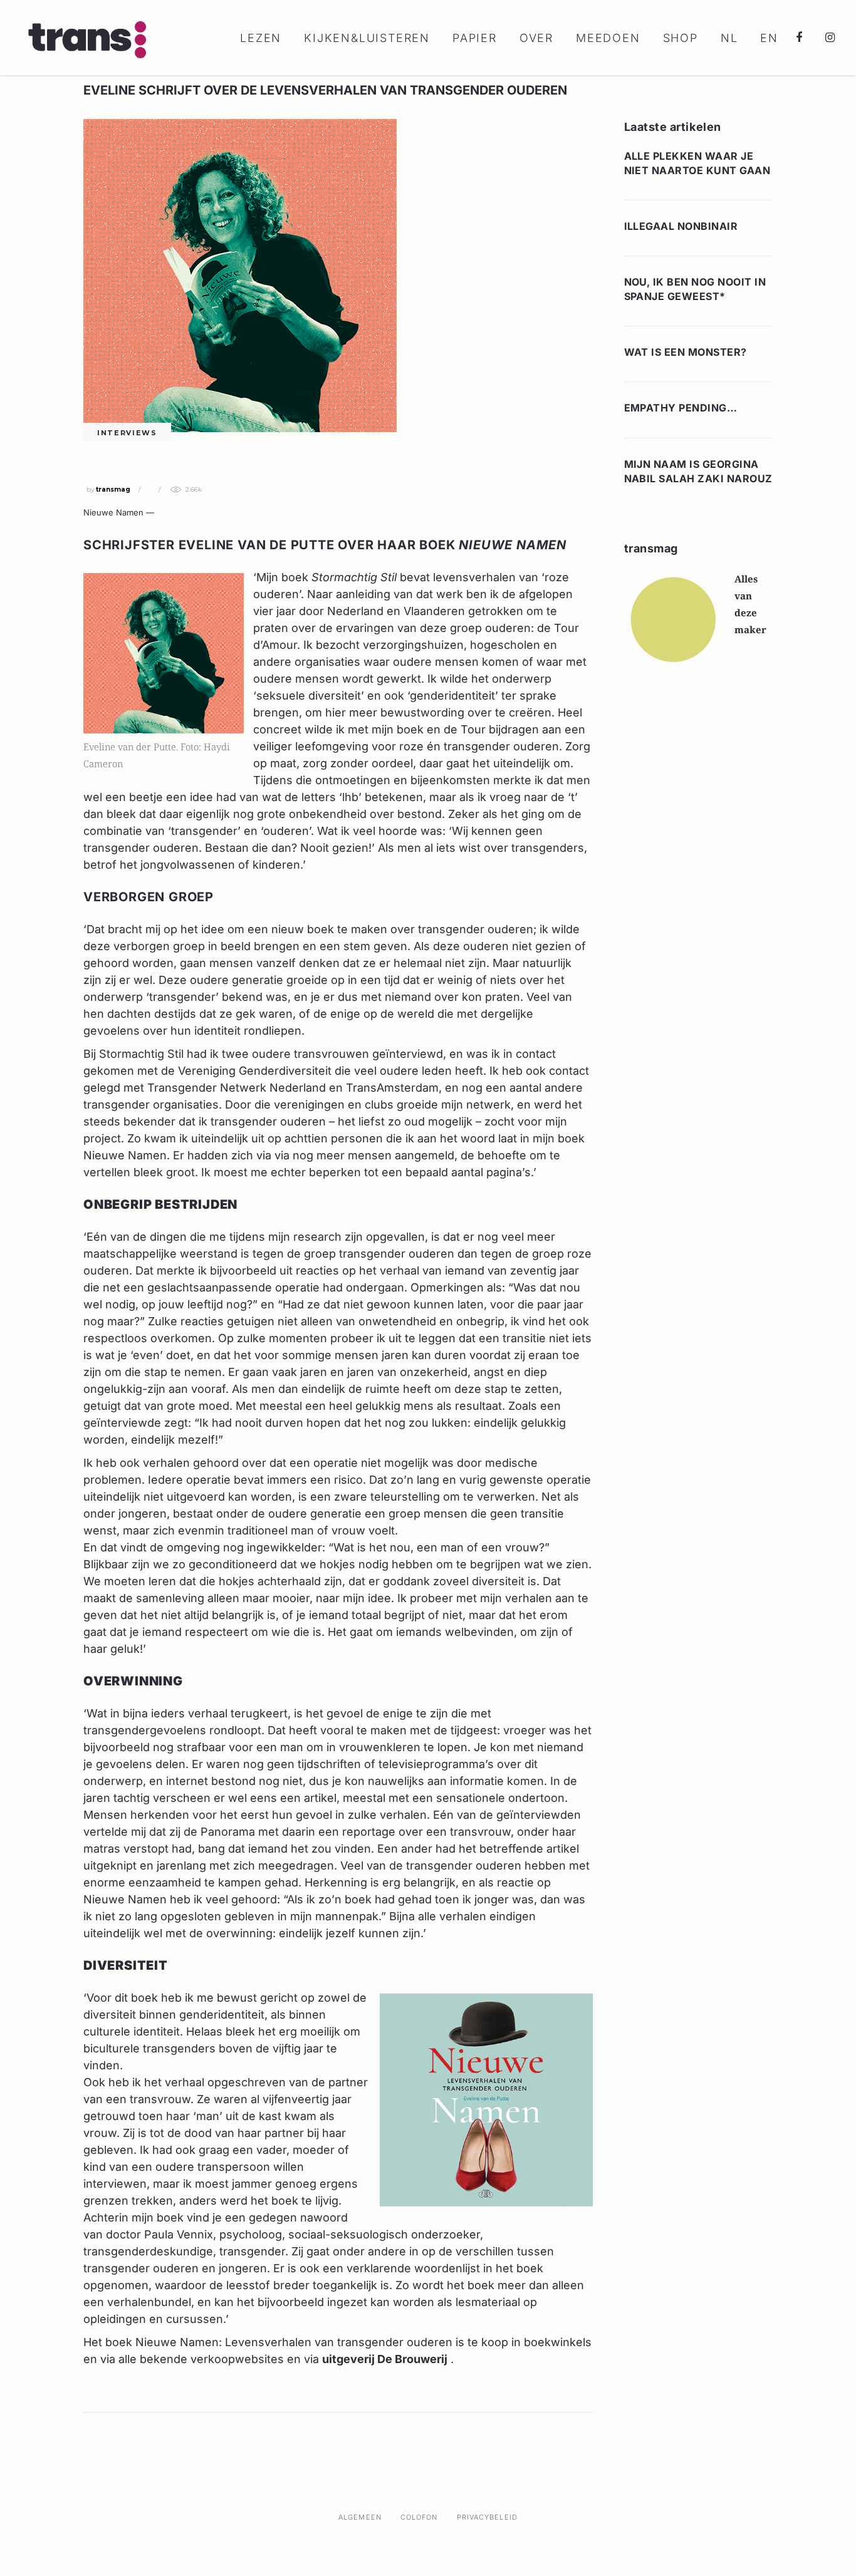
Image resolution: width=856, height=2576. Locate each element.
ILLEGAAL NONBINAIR (681, 226)
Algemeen (360, 2517)
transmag (113, 489)
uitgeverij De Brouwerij (385, 2359)
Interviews (127, 433)
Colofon (419, 2517)
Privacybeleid (487, 2517)
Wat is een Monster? (686, 352)
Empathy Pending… (681, 408)
